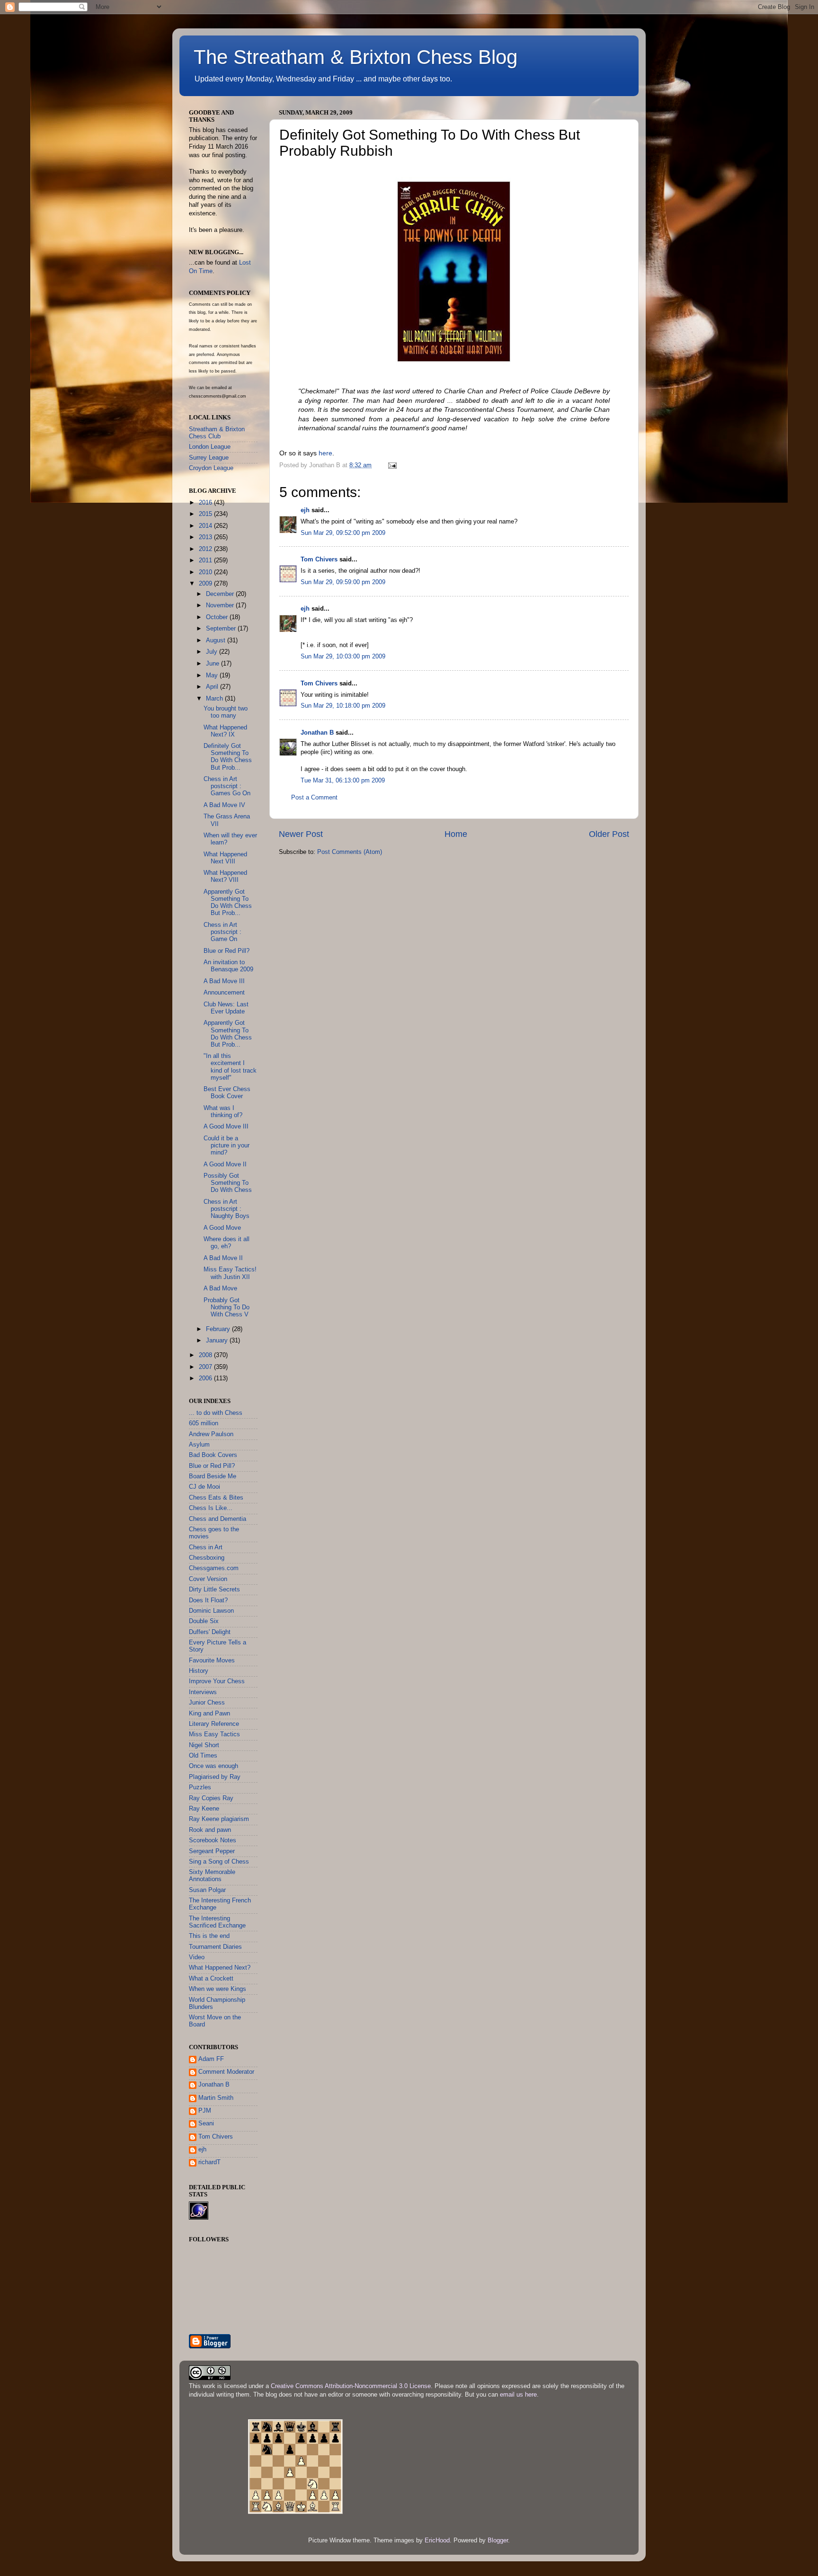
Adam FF (211, 2059)
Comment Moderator (226, 2072)
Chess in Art (206, 1547)
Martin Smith (216, 2098)
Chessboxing (207, 1558)
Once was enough (213, 1766)
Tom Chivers (319, 560)
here (325, 453)
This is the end (209, 1936)
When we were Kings (218, 1989)
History (199, 1671)
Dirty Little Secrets (214, 1590)
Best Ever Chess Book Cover (227, 1093)
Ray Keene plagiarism (219, 1819)
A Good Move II (225, 1164)
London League (210, 447)
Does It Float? (208, 1600)
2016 (206, 503)
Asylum (199, 1445)
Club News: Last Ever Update (226, 1008)
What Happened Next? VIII (225, 876)
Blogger (498, 2540)
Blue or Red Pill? (227, 951)
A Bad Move (220, 1288)
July (213, 652)
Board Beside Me (213, 1476)
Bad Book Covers (213, 1455)
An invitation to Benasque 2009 (228, 966)
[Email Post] (392, 465)
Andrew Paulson (211, 1434)
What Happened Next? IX (225, 731)
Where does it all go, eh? (227, 1243)
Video (197, 1957)
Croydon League (211, 468)
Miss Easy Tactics (214, 1734)
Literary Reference (214, 1724)
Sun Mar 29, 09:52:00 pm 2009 (343, 533)
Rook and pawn (210, 1830)
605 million (204, 1423)
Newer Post (301, 834)
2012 (206, 549)
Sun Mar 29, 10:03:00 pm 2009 (343, 657)
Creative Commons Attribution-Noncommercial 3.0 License (351, 2386)
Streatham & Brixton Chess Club (217, 433)
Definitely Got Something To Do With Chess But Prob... (228, 757)
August (217, 640)
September (222, 629)
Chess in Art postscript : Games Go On (227, 786)
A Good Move (222, 1228)
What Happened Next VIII (225, 858)
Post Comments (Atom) (350, 852)
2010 (206, 572)
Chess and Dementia (218, 1519)
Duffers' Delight (210, 1632)
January (218, 1341)
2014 (206, 526)
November (221, 605)
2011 (206, 560)
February (219, 1329)
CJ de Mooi (204, 1487)
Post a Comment (314, 798)
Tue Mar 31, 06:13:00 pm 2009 (343, 781)
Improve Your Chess (217, 1681)
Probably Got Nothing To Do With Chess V (227, 1307)
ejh (305, 510)
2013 (206, 537)
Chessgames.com (214, 1568)
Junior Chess (207, 1703)
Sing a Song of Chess (219, 1862)
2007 (206, 1367)
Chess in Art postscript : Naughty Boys (227, 1209)
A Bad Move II (223, 1258)
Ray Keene (204, 1809)
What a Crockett (211, 1979)
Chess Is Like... (211, 1508)
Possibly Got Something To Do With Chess (228, 1183)
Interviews (203, 1692)
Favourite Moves (212, 1661)
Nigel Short (204, 1745)
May (213, 675)
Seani (206, 2123)
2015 (206, 514)
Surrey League (209, 458)
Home (456, 834)
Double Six (204, 1621)
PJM (205, 2111)
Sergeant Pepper (212, 1851)
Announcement (224, 993)
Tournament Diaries (215, 1947)
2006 (206, 1378)
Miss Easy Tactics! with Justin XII (230, 1273)
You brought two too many (226, 712)
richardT (209, 2162)
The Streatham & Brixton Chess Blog (356, 57)
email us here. (519, 2395)
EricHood (437, 2540)
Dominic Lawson (211, 1611)
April (213, 687)
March (215, 699)
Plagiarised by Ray (215, 1777)
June (213, 664)
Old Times (203, 1756)
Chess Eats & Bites (216, 1498)
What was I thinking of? (223, 1112)
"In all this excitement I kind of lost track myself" (230, 1067)
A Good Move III (226, 1127)
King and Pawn (209, 1714)
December (221, 594)
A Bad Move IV (224, 805)
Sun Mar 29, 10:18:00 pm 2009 (343, 706)
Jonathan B (317, 733)
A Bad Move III (224, 981)
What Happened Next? (220, 1968)
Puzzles (200, 1787)
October (218, 617)
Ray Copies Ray (211, 1798)
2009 (206, 584)
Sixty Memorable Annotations (212, 1876)
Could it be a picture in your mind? (227, 1146)
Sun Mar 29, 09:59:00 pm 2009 (343, 582)
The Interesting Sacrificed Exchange (217, 1922)
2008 (206, 1355)
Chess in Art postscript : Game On (222, 932)
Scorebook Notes (213, 1840)
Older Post (609, 834)
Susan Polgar (207, 1890)
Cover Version (208, 1579)
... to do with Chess (216, 1413)
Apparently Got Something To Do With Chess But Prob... (228, 902)
